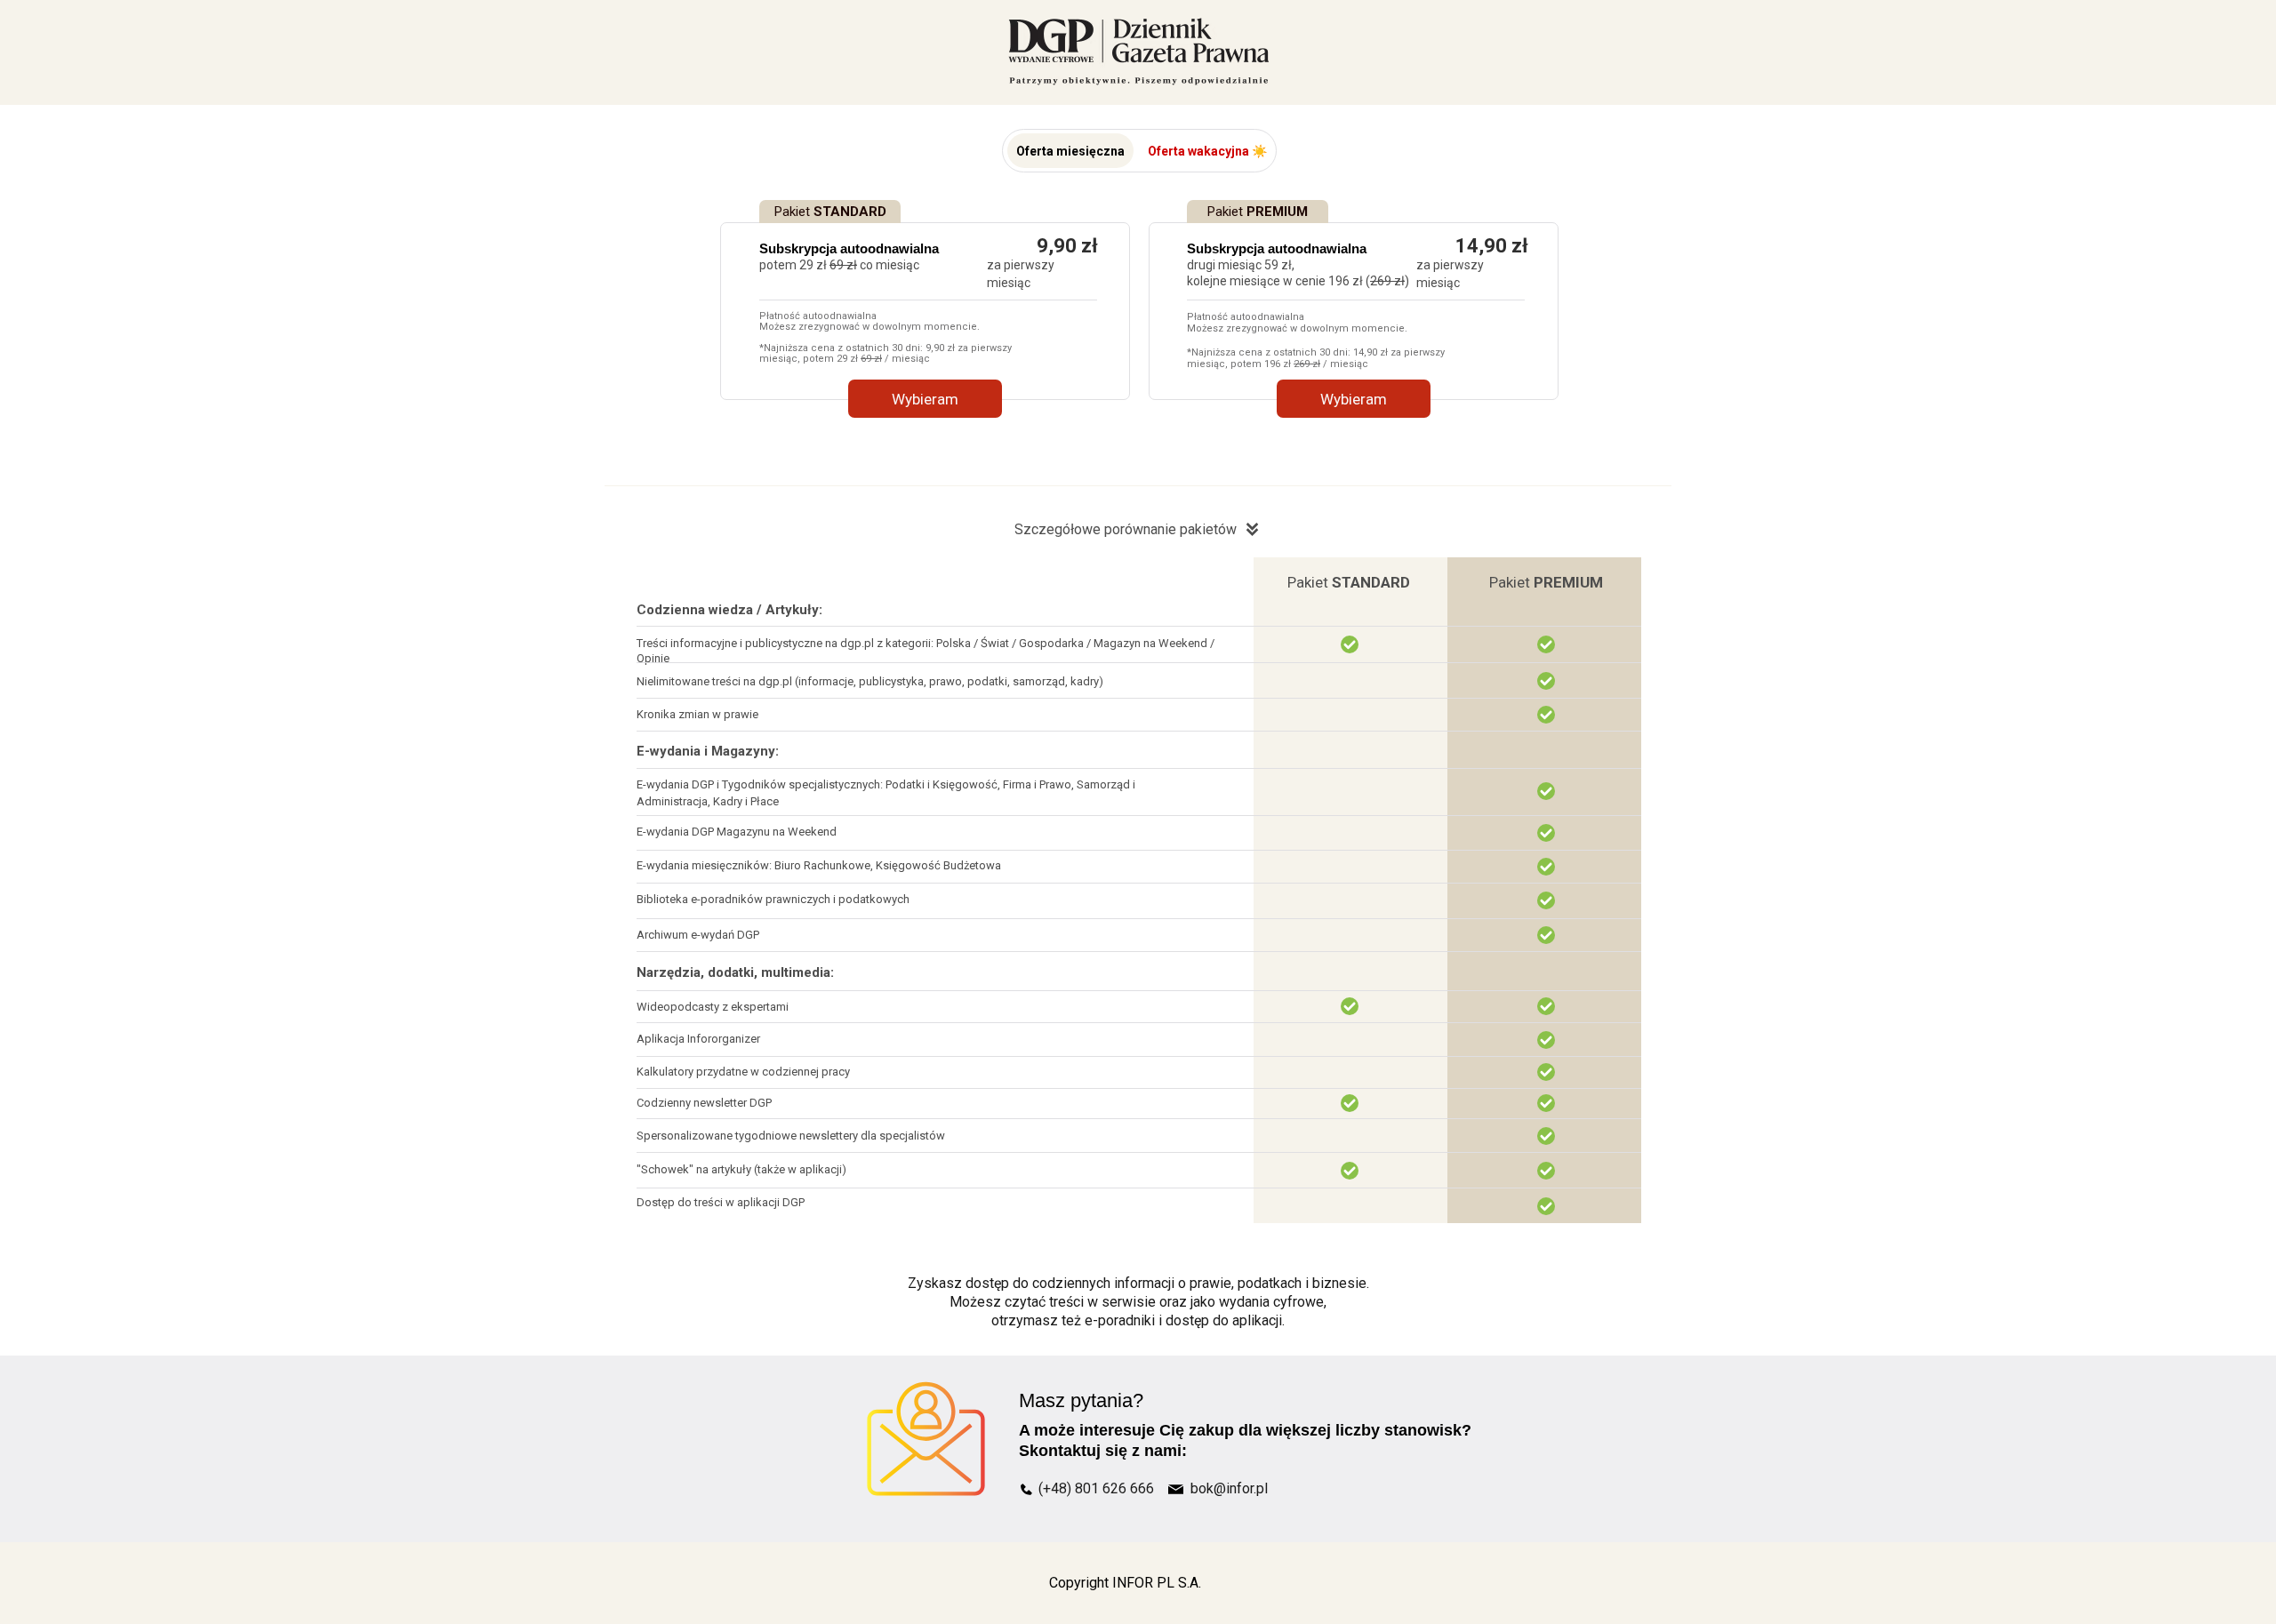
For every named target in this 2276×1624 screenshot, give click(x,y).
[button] (1070, 151)
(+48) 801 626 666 (1096, 1488)
